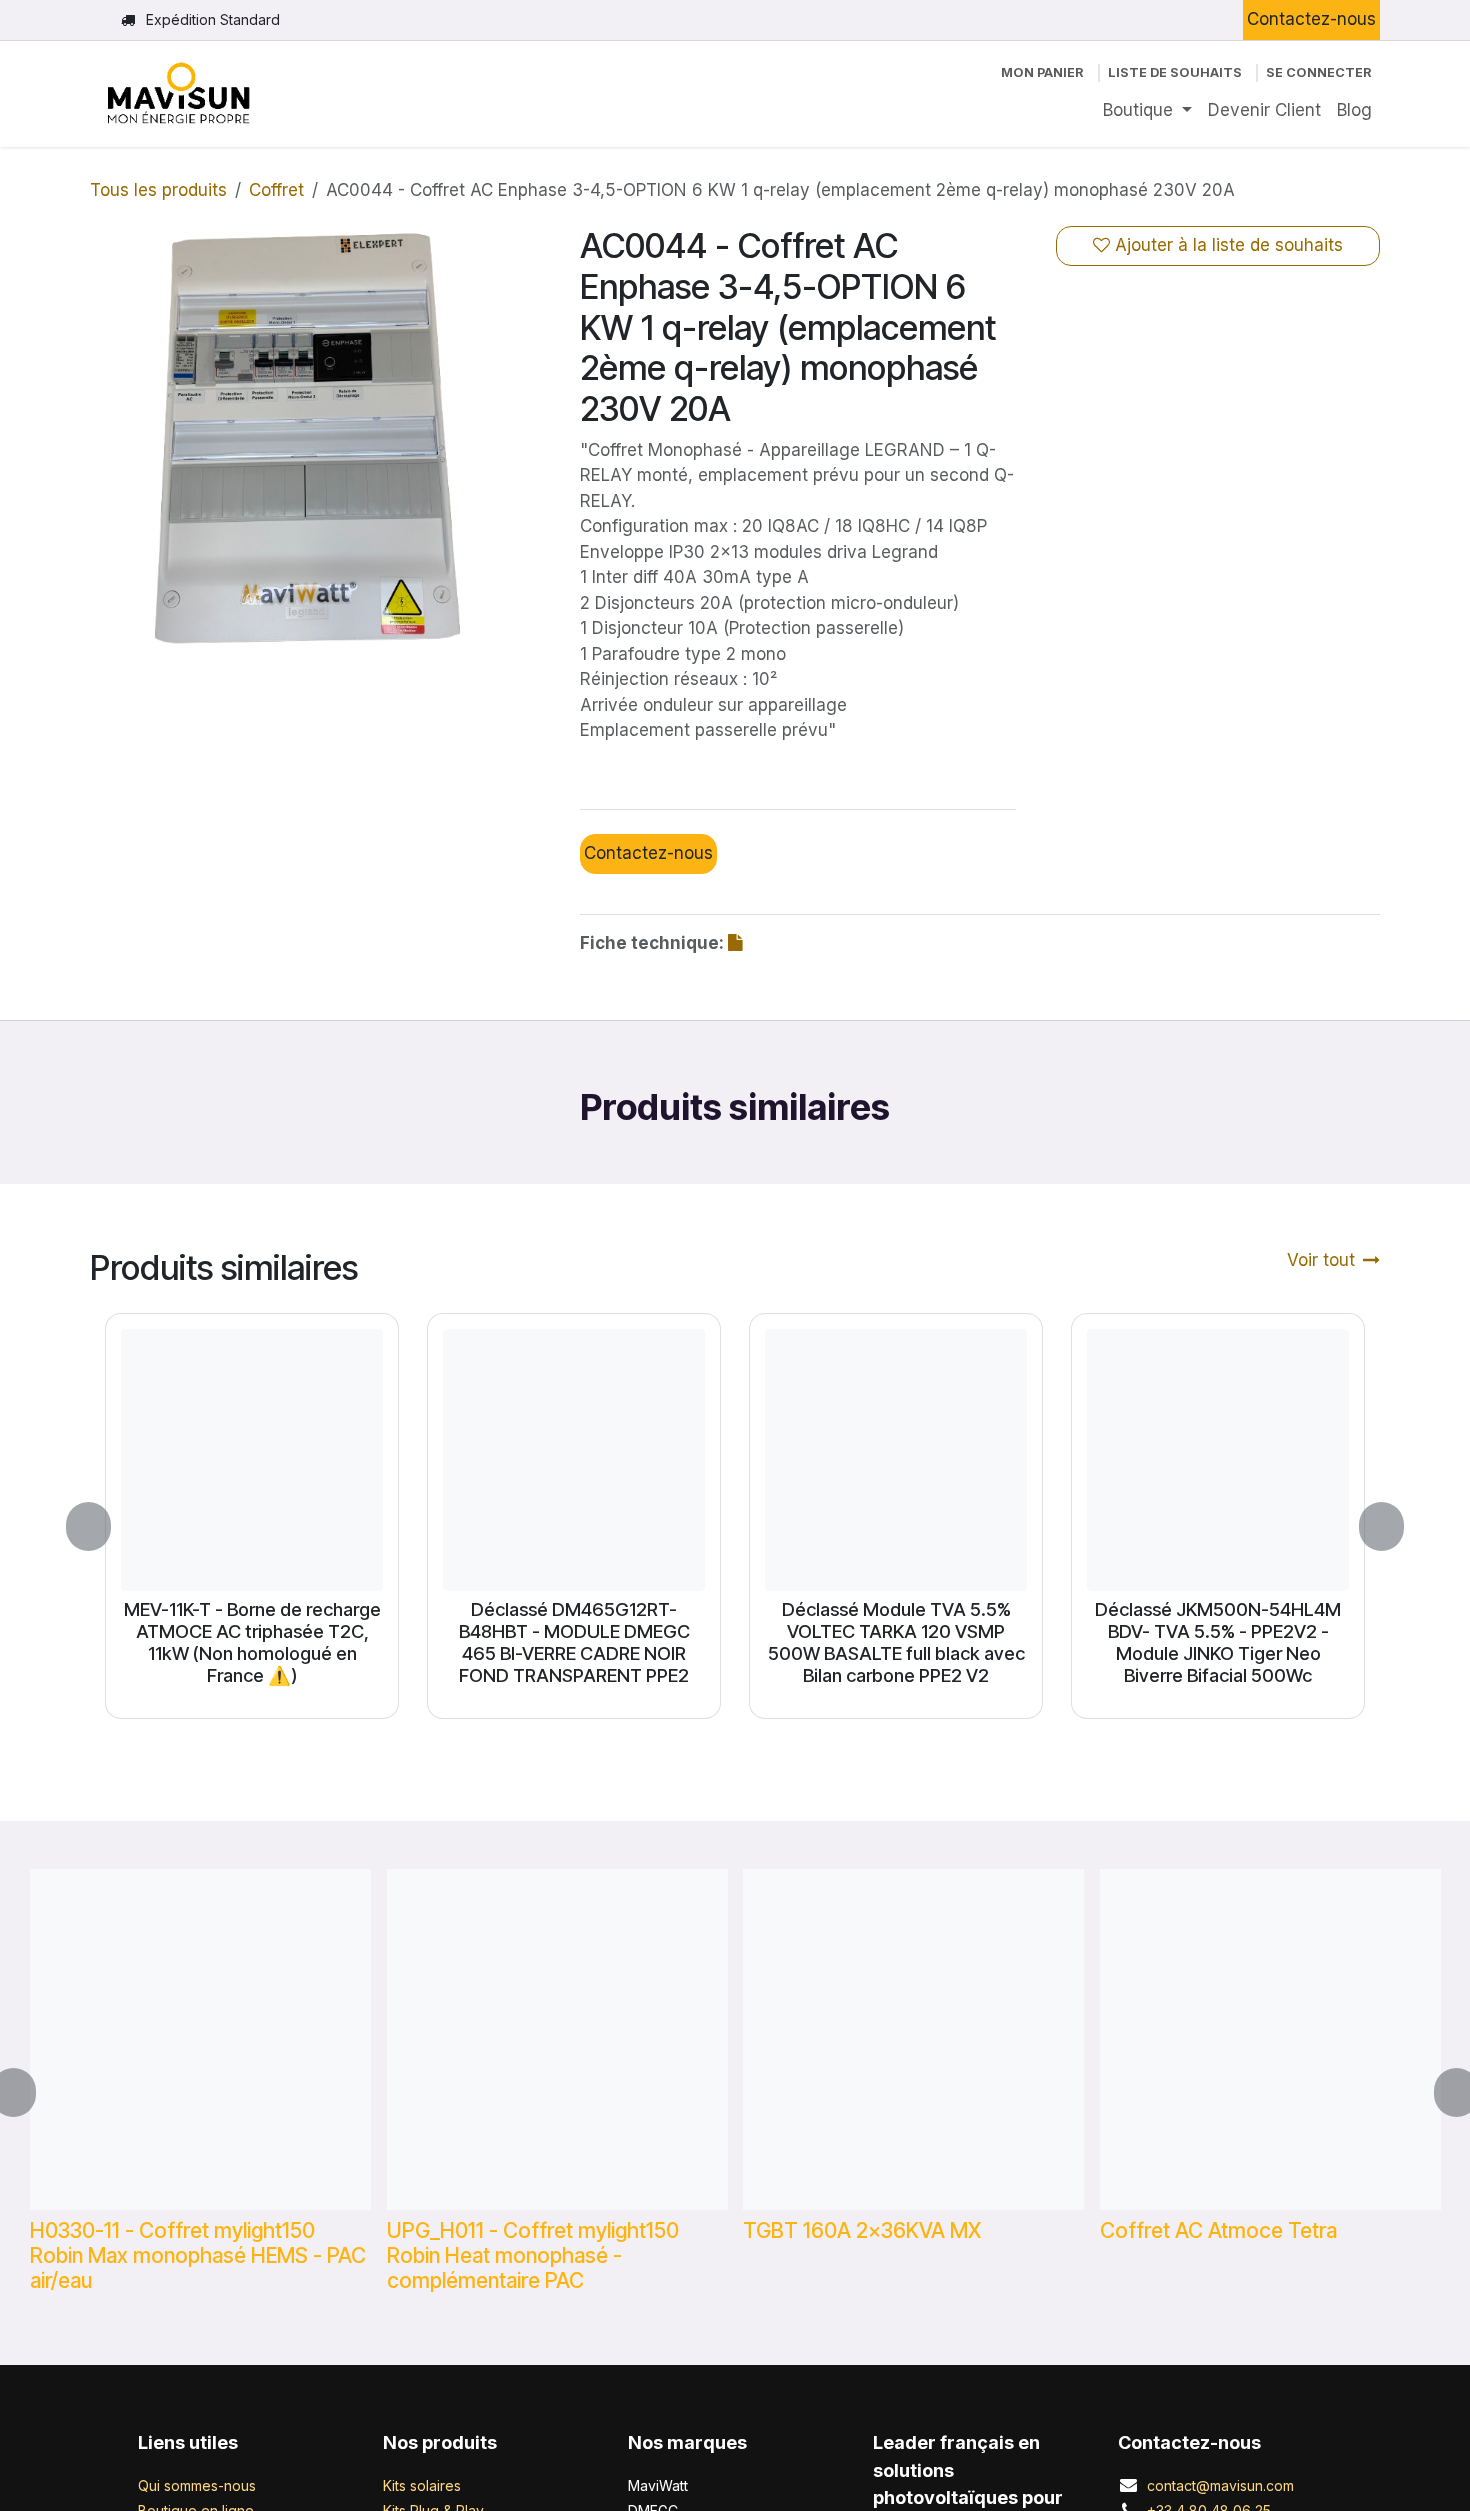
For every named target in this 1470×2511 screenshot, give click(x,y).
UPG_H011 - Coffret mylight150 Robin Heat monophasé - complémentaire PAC (533, 2255)
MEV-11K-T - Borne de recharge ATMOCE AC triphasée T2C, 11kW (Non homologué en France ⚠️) (252, 1642)
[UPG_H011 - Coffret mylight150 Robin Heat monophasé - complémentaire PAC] (557, 2039)
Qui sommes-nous (197, 2485)
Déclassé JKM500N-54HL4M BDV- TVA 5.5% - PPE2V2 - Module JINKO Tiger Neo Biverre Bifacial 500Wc (1218, 1642)
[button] (100, 1527)
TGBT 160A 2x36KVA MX (862, 2229)
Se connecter (1319, 72)
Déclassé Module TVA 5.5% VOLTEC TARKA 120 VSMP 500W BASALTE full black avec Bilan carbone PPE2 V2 (896, 1642)
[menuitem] (1147, 111)
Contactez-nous (1311, 19)
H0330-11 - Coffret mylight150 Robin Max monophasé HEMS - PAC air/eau (198, 2255)
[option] (735, 1527)
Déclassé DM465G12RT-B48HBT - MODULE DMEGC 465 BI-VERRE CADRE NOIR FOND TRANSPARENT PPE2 (574, 1642)
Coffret (276, 190)
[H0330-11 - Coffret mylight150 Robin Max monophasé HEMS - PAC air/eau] (200, 2039)
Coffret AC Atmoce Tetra (1218, 2229)
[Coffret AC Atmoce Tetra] (1270, 2039)
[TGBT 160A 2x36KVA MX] (913, 2039)
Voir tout (1321, 1260)
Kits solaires (422, 2485)
